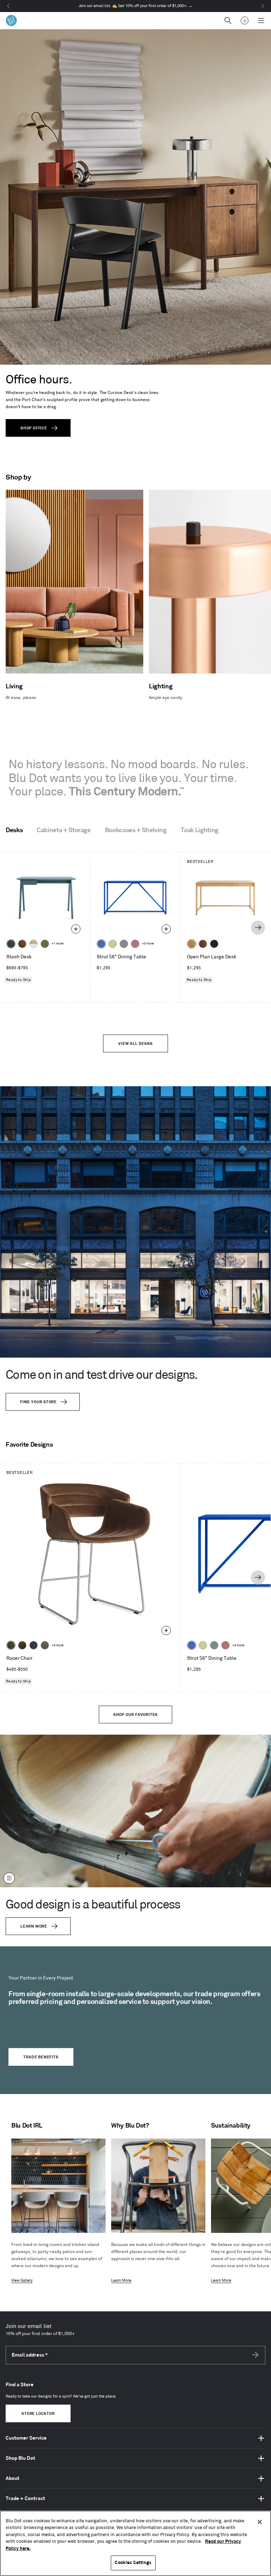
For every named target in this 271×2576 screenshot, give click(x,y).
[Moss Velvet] (22, 1645)
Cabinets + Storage (64, 830)
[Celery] (113, 944)
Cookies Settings (133, 2563)
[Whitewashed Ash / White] (34, 944)
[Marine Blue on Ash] (11, 944)
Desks (14, 830)
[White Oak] (192, 944)
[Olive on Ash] (45, 944)
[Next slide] (258, 928)
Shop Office (34, 428)
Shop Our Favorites (135, 1715)
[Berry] (135, 944)
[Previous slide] (12, 928)
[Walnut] (22, 944)
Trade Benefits (41, 2057)
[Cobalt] (101, 944)
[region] (135, 2543)
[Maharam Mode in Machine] (34, 1645)
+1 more (58, 944)
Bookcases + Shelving (136, 830)
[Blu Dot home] (11, 20)
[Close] (260, 2522)
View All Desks (135, 1044)
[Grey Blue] (124, 944)
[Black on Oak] (214, 944)
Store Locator (38, 2414)
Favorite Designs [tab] (29, 1445)
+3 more (148, 944)
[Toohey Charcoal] (45, 1645)
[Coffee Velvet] (11, 1645)
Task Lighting (200, 830)
